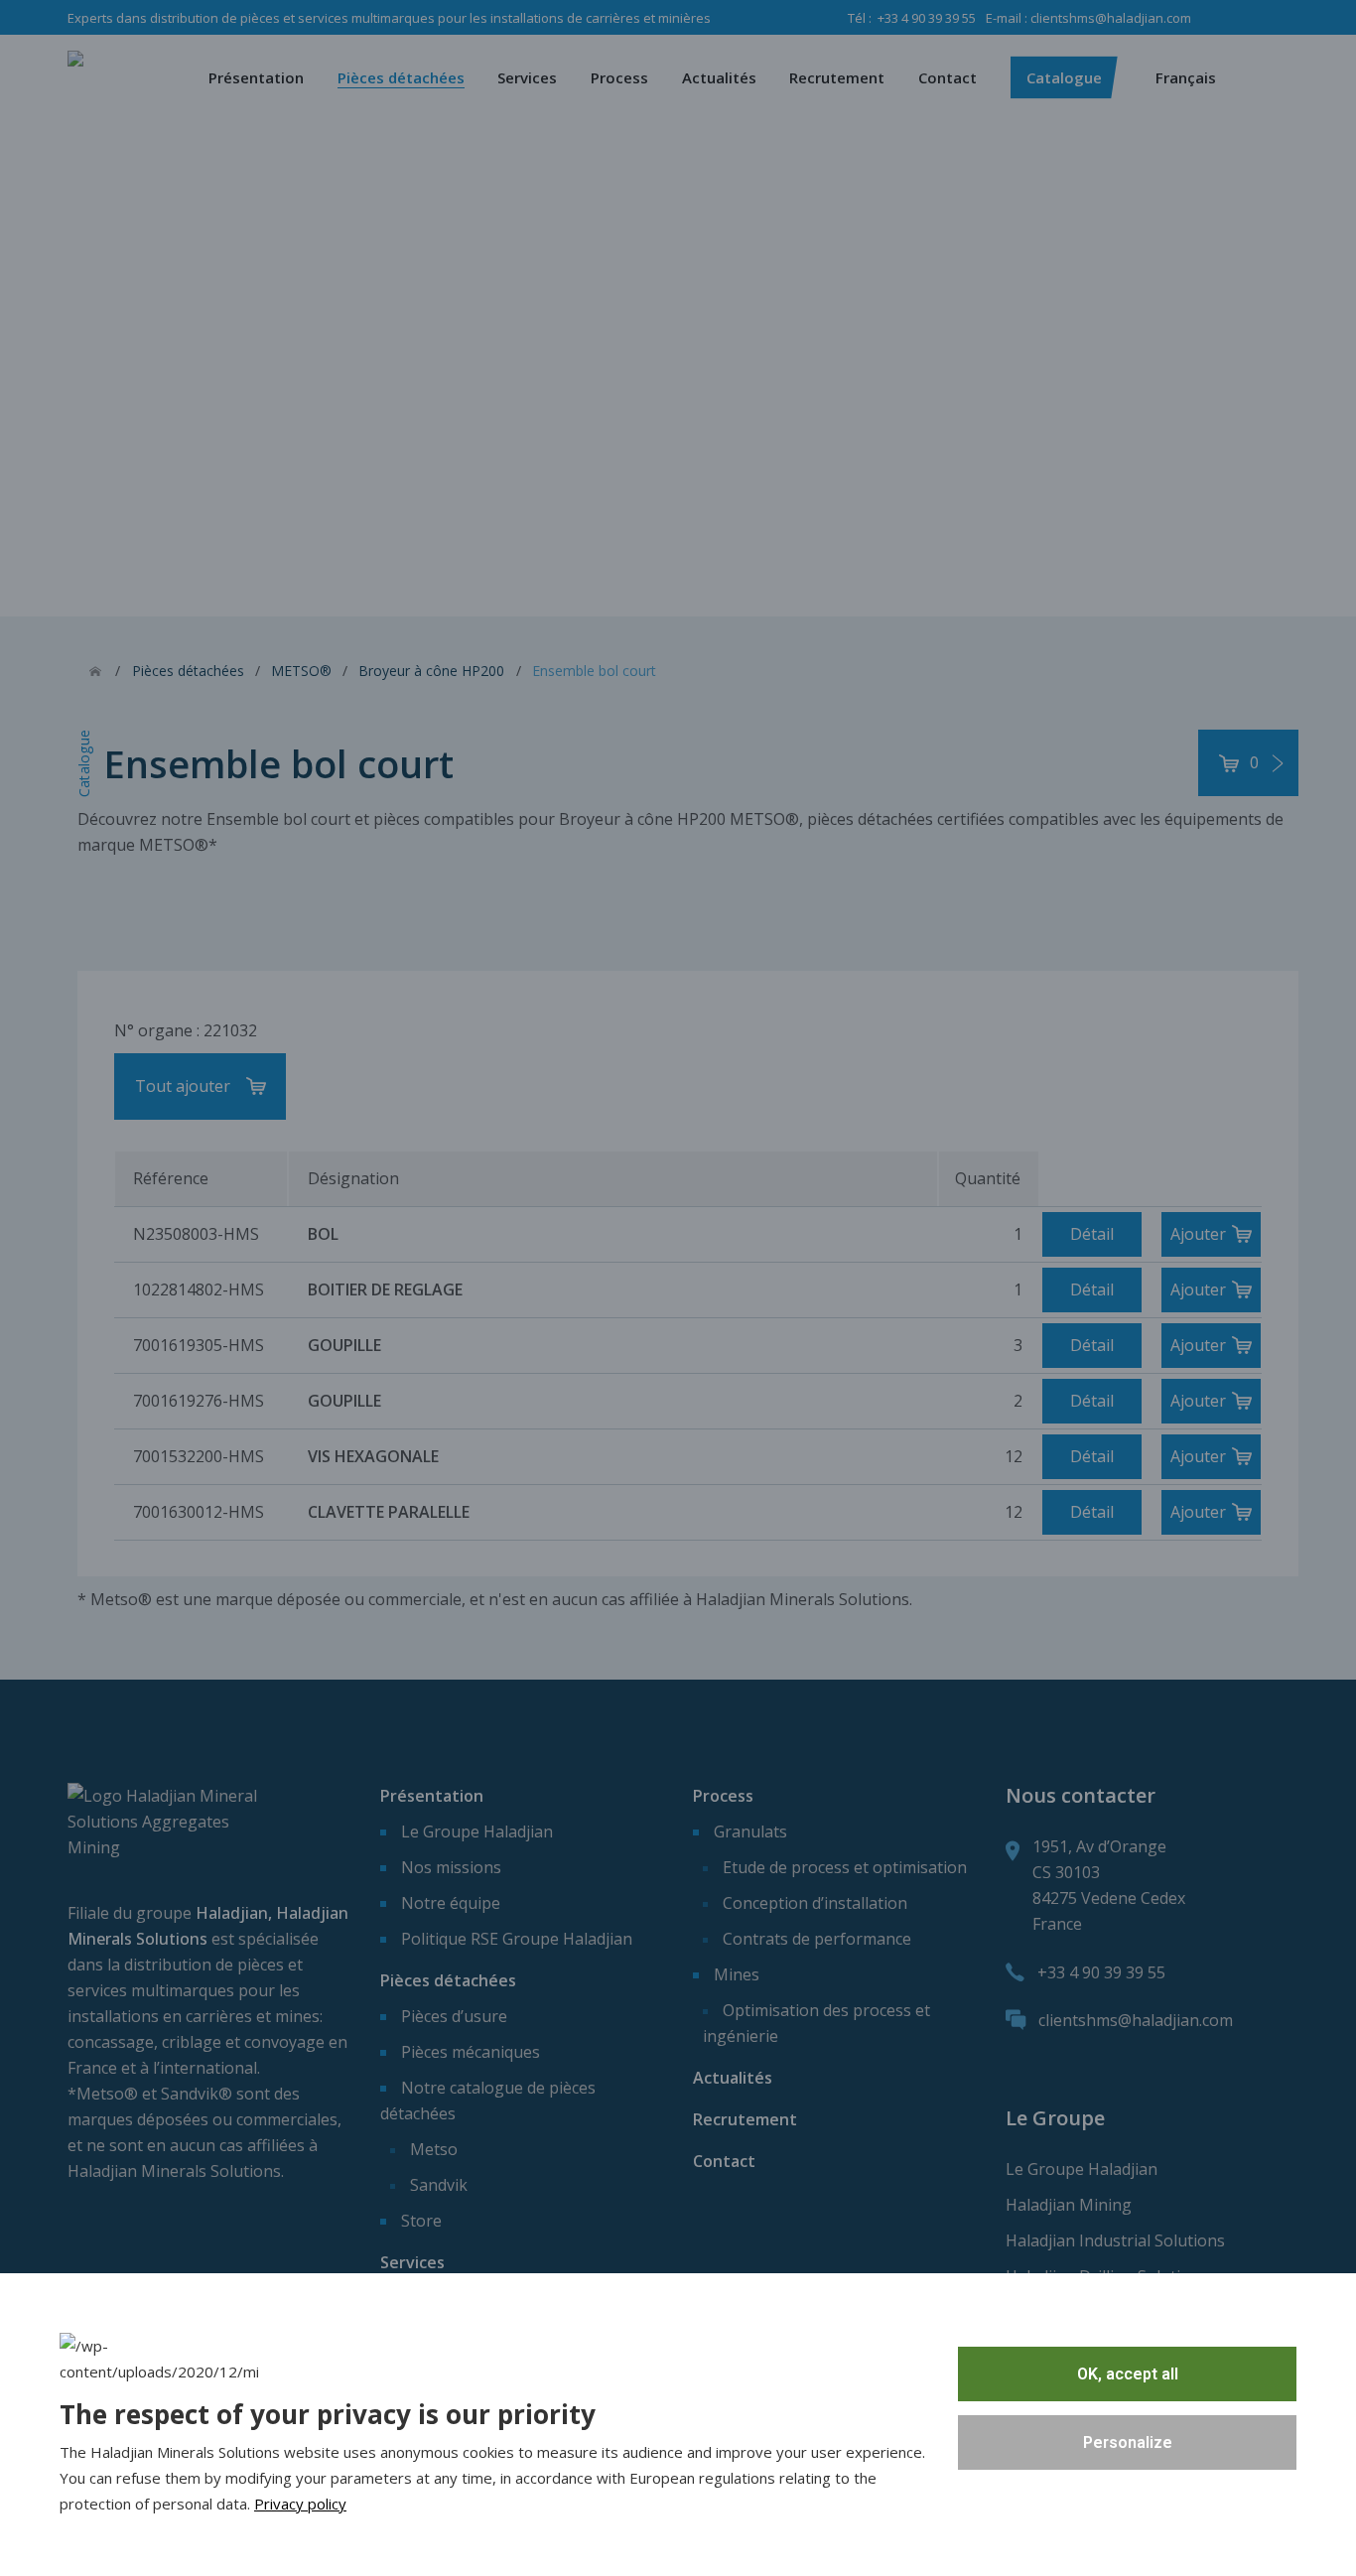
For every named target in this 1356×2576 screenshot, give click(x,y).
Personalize (1128, 2442)
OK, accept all (1128, 2374)
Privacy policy (300, 2504)
